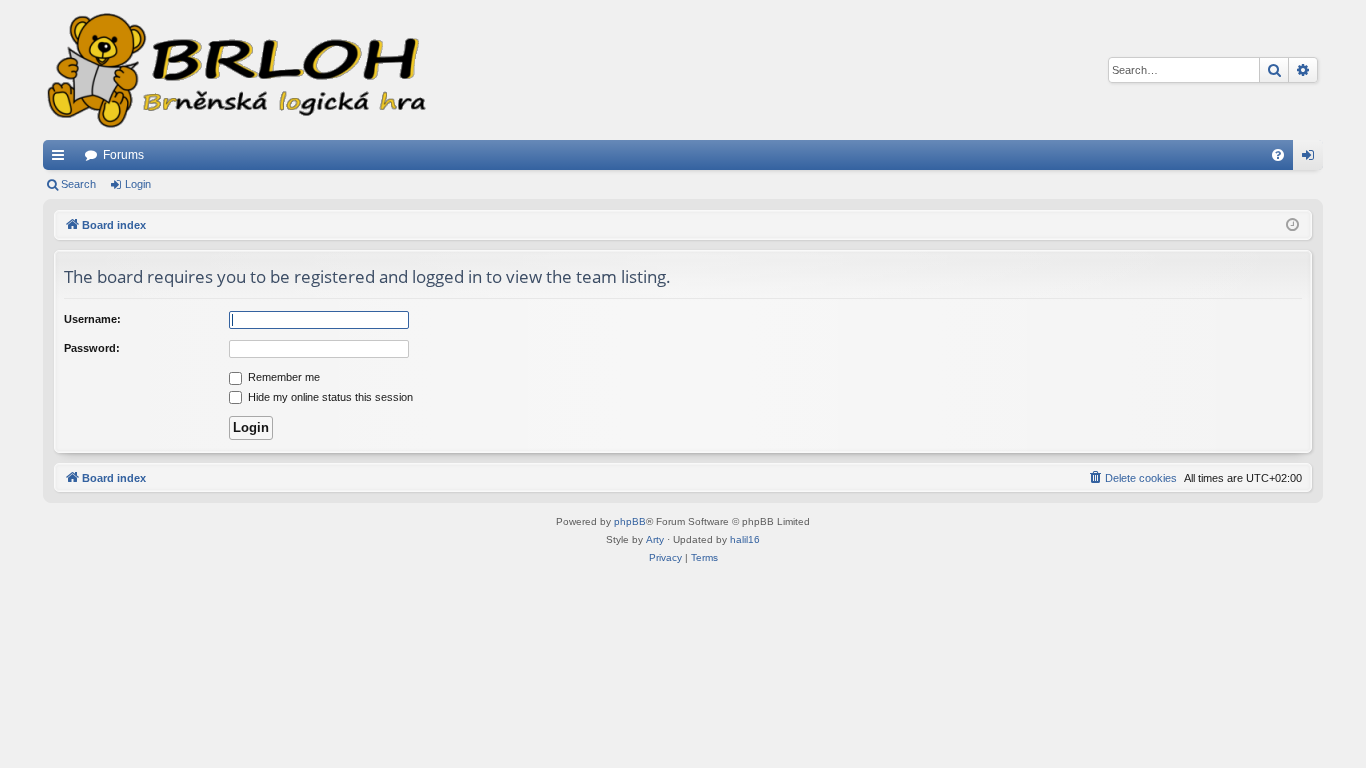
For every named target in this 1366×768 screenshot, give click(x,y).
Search (78, 184)
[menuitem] (1278, 155)
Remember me (282, 377)
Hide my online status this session (329, 397)
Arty (655, 539)
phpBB (630, 521)
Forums (123, 155)
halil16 (745, 539)
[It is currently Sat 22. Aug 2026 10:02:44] (1292, 225)
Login (138, 184)
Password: (92, 348)
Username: (92, 319)
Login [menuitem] (1312, 159)
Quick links (62, 159)
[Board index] (235, 70)
